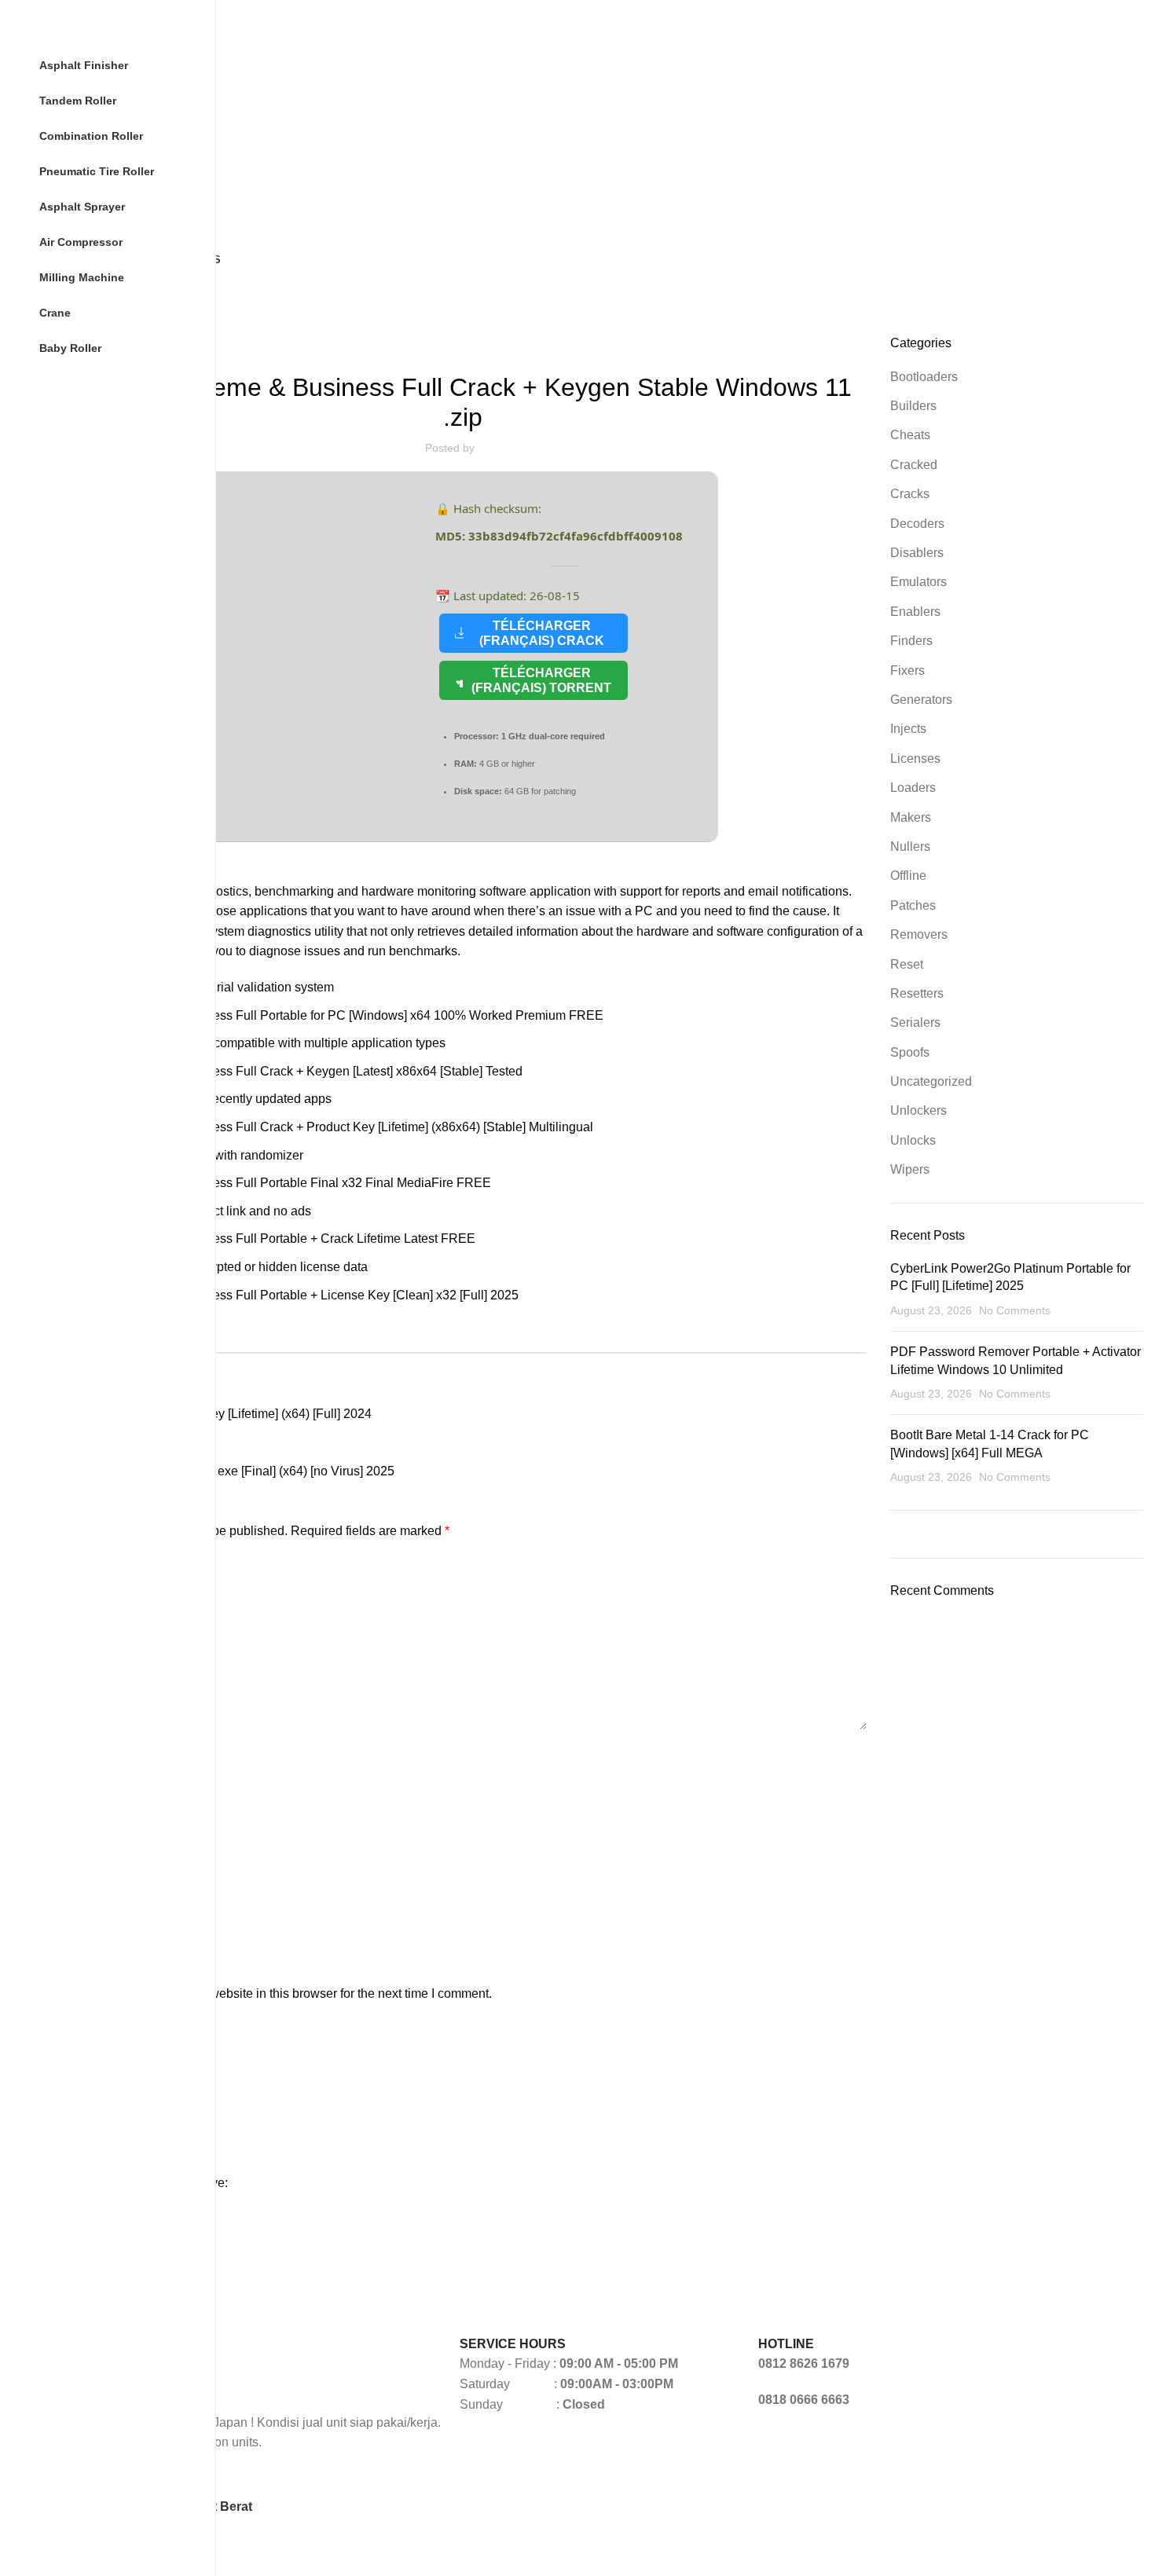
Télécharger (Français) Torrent (541, 680)
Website (82, 1901)
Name (80, 1755)
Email (79, 1828)
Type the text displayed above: (143, 2183)
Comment (90, 1566)
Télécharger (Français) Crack (542, 633)
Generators (463, 344)
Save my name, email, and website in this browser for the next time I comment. (275, 1993)
